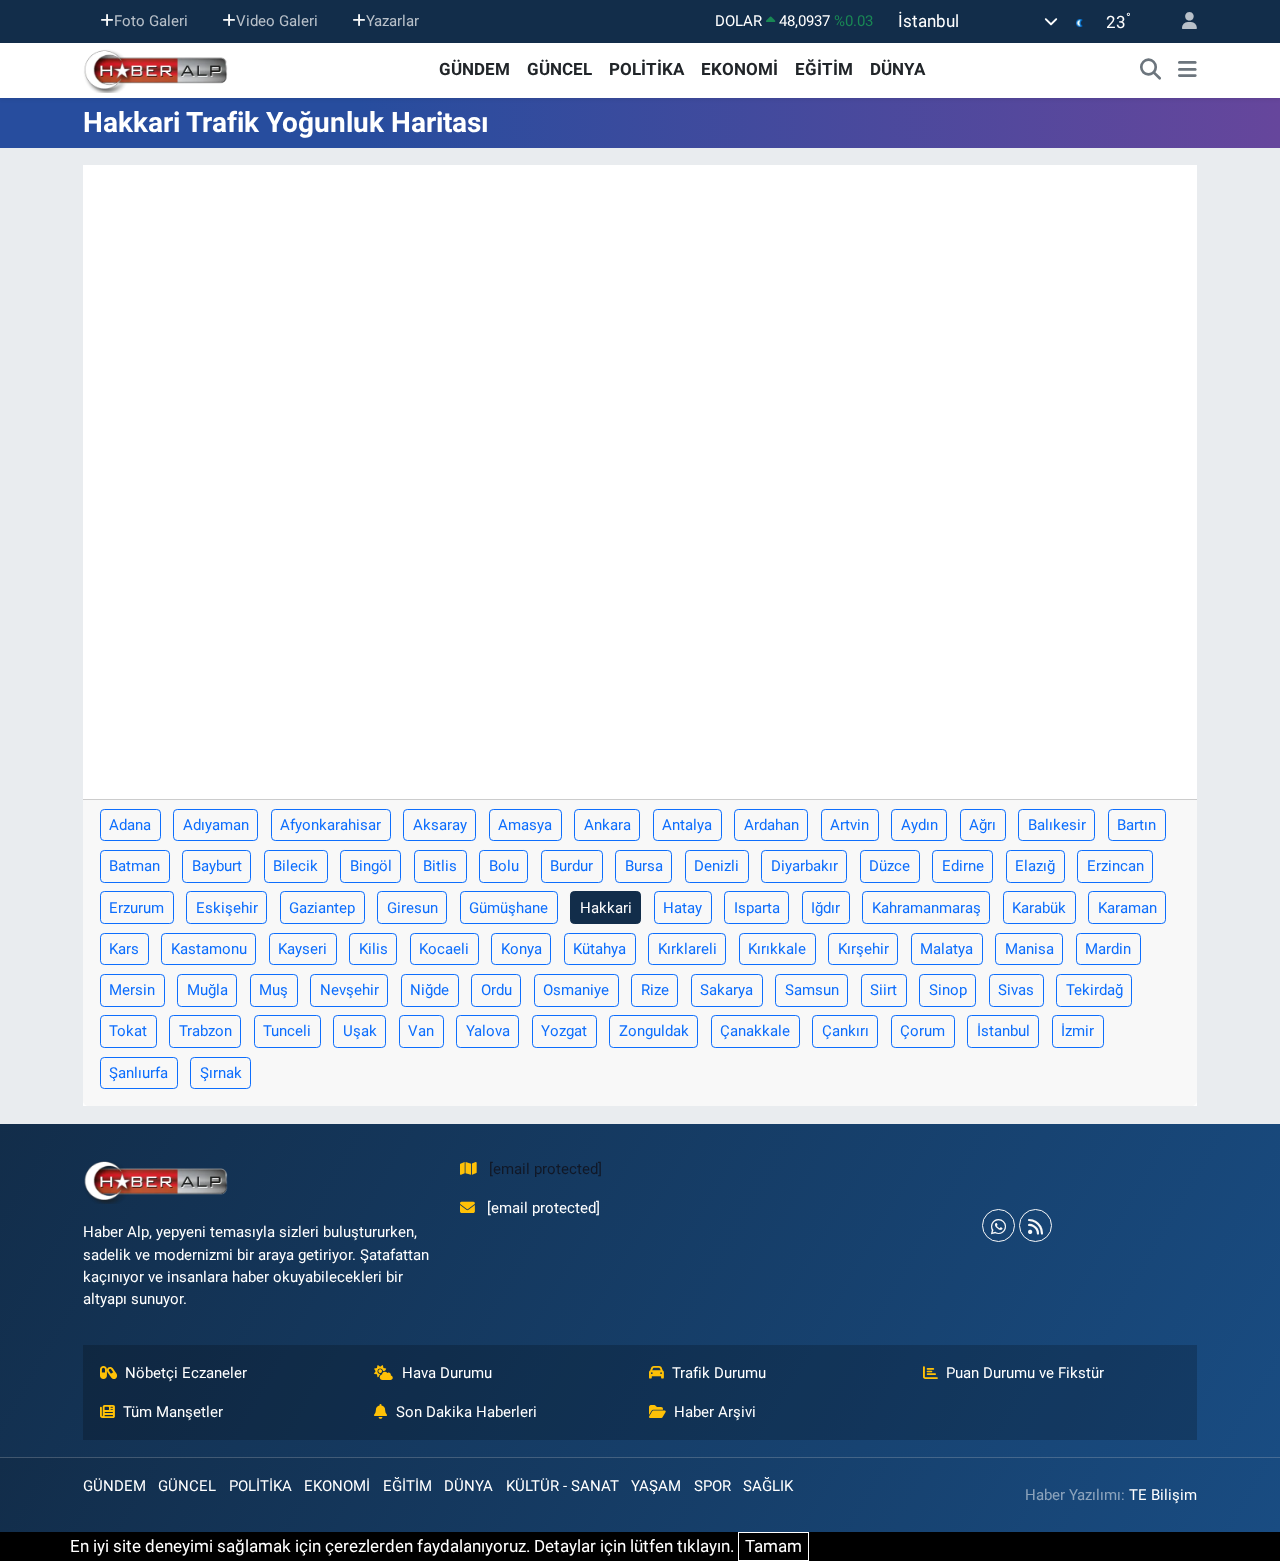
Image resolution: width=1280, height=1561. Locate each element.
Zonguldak (654, 1031)
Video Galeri (277, 21)
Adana (130, 825)
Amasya (525, 825)
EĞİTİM (824, 69)
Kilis (373, 949)
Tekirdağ (1094, 990)
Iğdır (825, 908)
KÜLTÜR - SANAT (562, 1486)
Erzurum (136, 908)
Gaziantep (322, 908)
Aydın (919, 825)
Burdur (571, 866)
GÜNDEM (474, 69)
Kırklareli (687, 949)
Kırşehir (863, 949)
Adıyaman (216, 825)
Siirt (883, 990)
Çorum (922, 1031)
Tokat (128, 1031)
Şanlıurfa (138, 1073)
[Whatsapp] (998, 1225)
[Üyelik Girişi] (1181, 21)
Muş (273, 990)
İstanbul (1003, 1031)
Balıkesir (1057, 825)
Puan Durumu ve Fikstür (1025, 1373)
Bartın (1136, 825)
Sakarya (726, 990)
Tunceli (287, 1031)
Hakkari (606, 908)
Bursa (644, 866)
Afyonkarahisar (330, 825)
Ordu (496, 990)
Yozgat (564, 1031)
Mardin (1108, 949)
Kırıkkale (777, 949)
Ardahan (771, 825)
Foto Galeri (151, 21)
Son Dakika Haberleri (466, 1412)
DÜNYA (897, 69)
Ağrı (982, 825)
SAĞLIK (768, 1486)
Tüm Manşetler (173, 1412)
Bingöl (371, 866)
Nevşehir (349, 990)
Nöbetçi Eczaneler (186, 1373)
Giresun (412, 908)
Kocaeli (444, 949)
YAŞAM (656, 1486)
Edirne (963, 866)
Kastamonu (209, 949)
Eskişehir (227, 908)
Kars (124, 949)
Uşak (360, 1031)
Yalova (488, 1031)
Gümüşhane (508, 908)
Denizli (716, 866)
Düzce (889, 866)
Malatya (946, 949)
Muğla (207, 990)
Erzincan (1115, 866)
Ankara (607, 825)
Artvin (849, 825)
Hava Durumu (447, 1373)
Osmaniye (576, 990)
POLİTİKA (646, 69)
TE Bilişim (1163, 1495)
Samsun (812, 990)
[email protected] (545, 1169)
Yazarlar (392, 21)
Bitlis (440, 866)
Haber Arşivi (715, 1412)
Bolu (504, 866)
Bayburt (217, 866)
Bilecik (295, 866)
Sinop (948, 990)
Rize (655, 990)
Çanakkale (755, 1031)
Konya (521, 949)
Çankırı (845, 1031)
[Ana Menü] (1187, 70)
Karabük (1039, 908)
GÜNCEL (559, 69)
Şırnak (221, 1073)
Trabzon (205, 1031)
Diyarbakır (804, 866)
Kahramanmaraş (926, 908)
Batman (134, 866)
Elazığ (1035, 866)
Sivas (1016, 990)
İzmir (1077, 1031)
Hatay (682, 908)
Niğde (429, 990)
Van (421, 1031)
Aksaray (440, 825)
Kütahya (599, 949)
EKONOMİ (739, 69)
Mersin (132, 990)
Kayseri (302, 949)
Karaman (1127, 908)
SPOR (712, 1486)
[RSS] (1035, 1225)
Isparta (757, 908)
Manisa (1029, 949)
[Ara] (1151, 70)
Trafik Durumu (719, 1373)
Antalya (687, 825)
